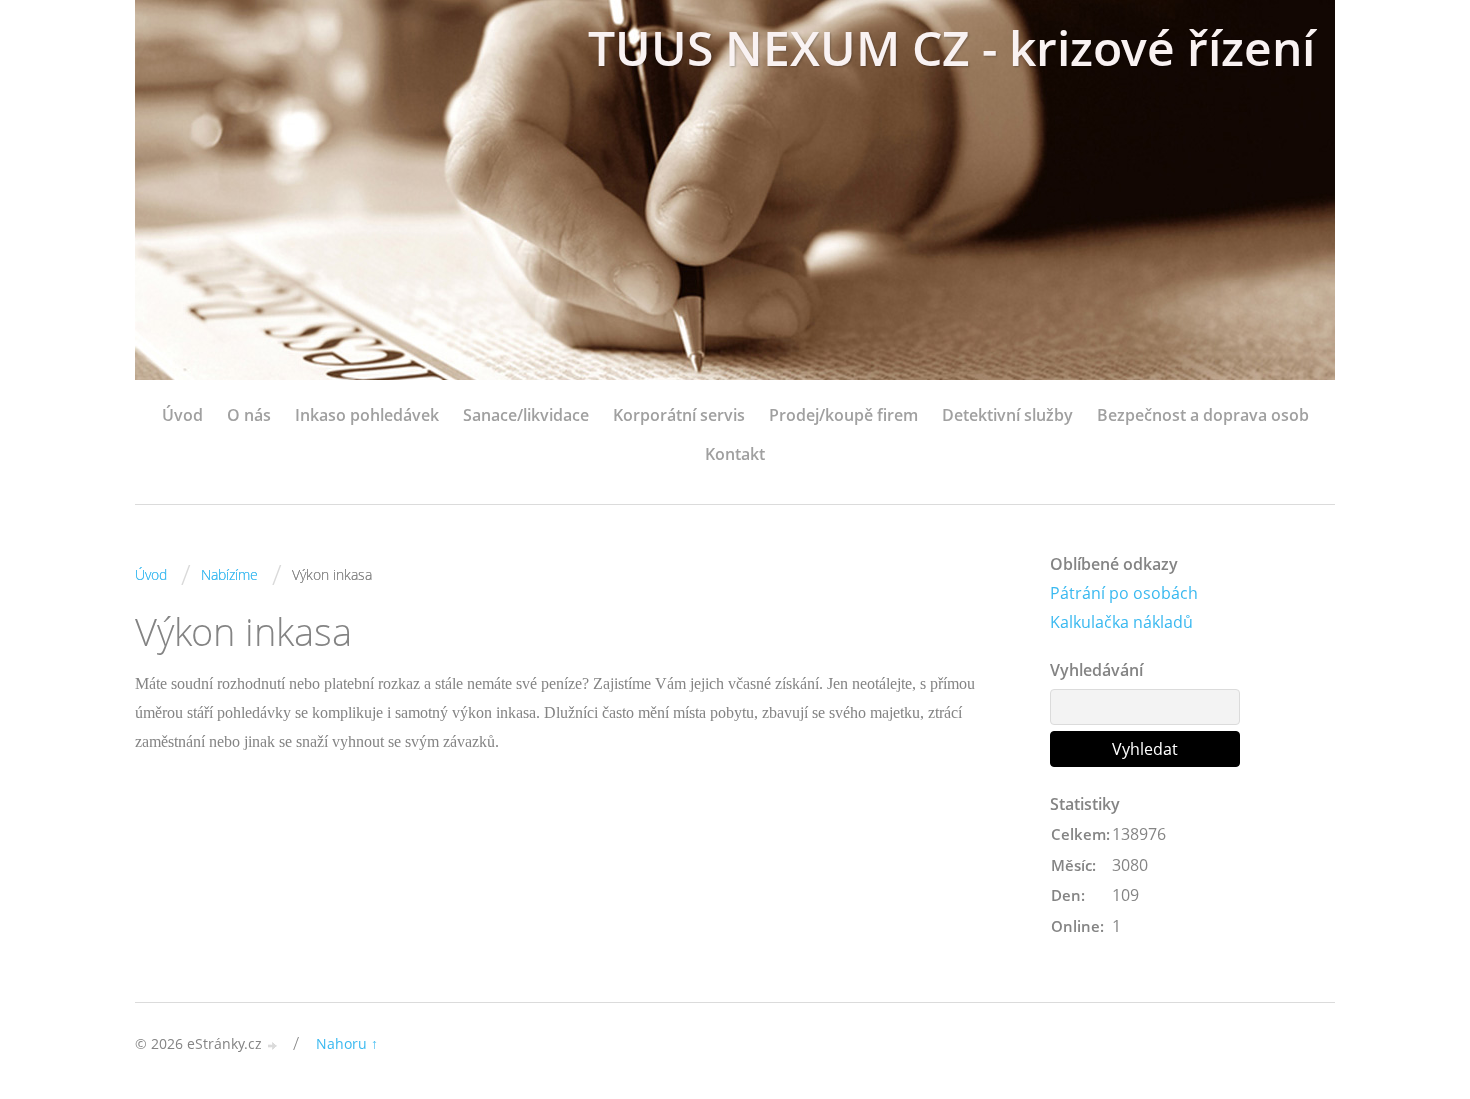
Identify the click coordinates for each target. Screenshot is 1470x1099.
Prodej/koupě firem (843, 415)
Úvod (182, 415)
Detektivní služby (1007, 415)
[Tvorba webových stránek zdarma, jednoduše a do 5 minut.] (273, 1045)
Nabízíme (229, 574)
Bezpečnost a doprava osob (1203, 415)
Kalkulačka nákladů (1121, 622)
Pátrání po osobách (1124, 593)
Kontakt (735, 454)
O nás (249, 415)
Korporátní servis (679, 415)
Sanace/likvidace (526, 415)
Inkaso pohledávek (367, 415)
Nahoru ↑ (347, 1043)
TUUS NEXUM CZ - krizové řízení (951, 47)
